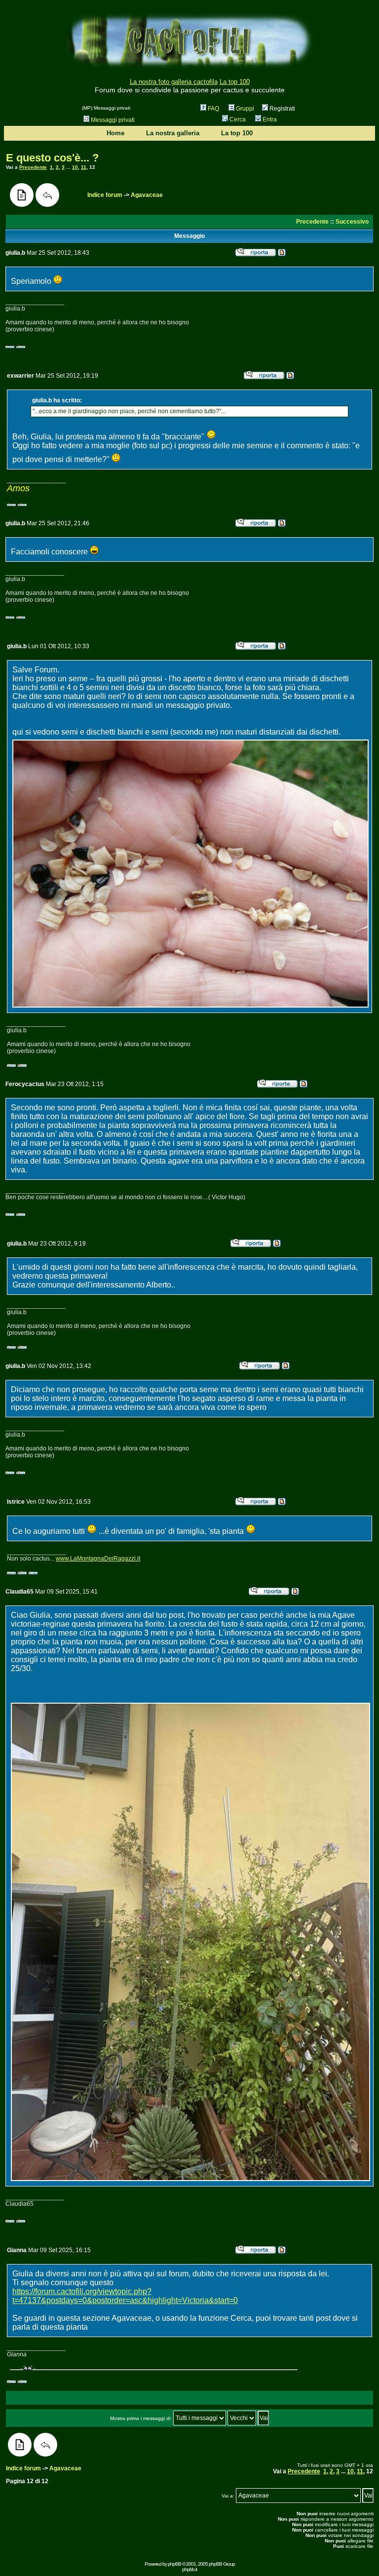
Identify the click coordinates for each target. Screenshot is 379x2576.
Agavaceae (147, 195)
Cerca (238, 119)
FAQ (213, 109)
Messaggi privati (113, 120)
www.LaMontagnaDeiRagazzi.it (98, 1559)
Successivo (352, 222)
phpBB (174, 2564)
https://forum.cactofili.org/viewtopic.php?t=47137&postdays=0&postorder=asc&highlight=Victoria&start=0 (125, 2296)
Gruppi (245, 109)
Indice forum (105, 195)
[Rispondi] (47, 195)
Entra (270, 119)
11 (84, 167)
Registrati (282, 109)
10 (75, 167)
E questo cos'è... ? (52, 158)
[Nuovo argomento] (22, 195)
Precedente (33, 167)
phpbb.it (189, 2569)
